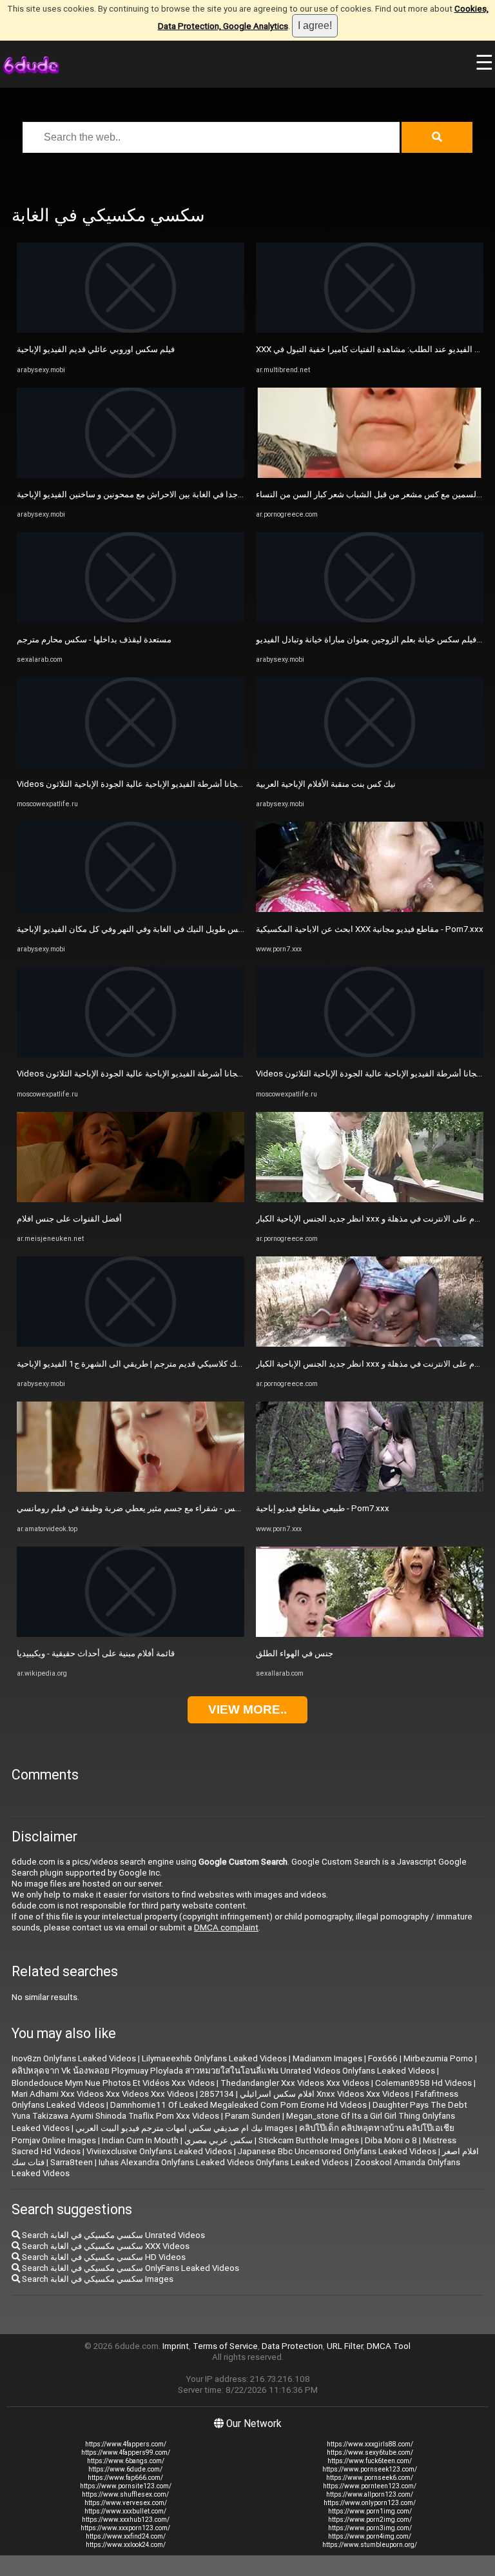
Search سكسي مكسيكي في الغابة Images (97, 2279)
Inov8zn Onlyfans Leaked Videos (74, 2058)
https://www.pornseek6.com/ (370, 2478)
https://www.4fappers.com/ (126, 2444)
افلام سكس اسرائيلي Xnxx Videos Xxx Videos (325, 2094)
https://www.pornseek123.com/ (370, 2469)
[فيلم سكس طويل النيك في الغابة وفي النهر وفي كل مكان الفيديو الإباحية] (131, 909)
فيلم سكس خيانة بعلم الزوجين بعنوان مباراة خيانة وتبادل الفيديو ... (370, 639)
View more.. (247, 1709)
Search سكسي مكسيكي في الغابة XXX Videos (105, 2246)
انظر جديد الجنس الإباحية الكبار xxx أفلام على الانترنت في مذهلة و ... (375, 1219)
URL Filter (345, 2346)
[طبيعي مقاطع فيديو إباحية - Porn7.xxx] (370, 1489)
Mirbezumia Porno (438, 2058)
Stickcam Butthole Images (309, 2140)
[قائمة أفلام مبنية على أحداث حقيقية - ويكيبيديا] (131, 1634)
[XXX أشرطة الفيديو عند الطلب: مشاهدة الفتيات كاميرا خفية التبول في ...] (370, 330)
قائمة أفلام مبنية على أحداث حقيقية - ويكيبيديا (96, 1653)
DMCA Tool (389, 2346)
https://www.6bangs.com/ (126, 2461)
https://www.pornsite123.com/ (126, 2486)
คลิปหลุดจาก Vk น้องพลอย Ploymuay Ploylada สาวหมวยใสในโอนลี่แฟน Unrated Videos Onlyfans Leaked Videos (223, 2071)
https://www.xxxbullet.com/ (125, 2511)
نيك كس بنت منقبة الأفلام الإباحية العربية (326, 784)
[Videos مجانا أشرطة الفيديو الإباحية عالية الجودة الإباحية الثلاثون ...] (131, 765)
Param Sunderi (253, 2116)
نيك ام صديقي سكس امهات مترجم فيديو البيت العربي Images (184, 2128)
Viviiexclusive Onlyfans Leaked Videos (159, 2151)
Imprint (176, 2346)
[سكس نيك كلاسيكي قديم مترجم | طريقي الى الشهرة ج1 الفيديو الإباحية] (131, 1344)
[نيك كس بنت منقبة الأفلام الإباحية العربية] (370, 765)
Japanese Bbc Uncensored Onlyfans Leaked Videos (337, 2151)
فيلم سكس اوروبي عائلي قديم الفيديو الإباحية (96, 349)
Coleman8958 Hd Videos (423, 2083)
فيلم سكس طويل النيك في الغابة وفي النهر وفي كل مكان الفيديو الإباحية (142, 929)
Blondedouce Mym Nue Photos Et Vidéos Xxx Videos (113, 2083)
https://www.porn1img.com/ (370, 2511)
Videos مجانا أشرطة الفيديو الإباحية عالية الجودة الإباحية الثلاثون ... (133, 784)
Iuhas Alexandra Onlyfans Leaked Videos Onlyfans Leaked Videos (224, 2162)
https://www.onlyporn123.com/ (370, 2503)
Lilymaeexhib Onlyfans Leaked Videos (214, 2058)
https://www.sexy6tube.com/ (370, 2452)
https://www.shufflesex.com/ (125, 2494)
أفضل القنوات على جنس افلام (69, 1219)
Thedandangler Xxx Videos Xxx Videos (295, 2083)
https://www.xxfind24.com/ (126, 2536)
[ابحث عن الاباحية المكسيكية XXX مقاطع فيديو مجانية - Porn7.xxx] (370, 909)
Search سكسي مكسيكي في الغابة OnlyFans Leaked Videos (130, 2268)
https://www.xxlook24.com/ (126, 2545)
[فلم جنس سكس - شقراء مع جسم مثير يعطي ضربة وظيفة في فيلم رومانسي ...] (131, 1489)
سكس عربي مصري (218, 2140)
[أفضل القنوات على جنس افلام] (131, 1199)
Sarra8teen (72, 2162)
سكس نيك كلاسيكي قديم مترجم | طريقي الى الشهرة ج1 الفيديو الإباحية (141, 1364)
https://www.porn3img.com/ (370, 2528)
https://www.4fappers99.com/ (126, 2452)
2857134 (217, 2094)
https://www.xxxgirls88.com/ (370, 2444)
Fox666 (383, 2058)
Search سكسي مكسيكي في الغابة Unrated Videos (112, 2235)
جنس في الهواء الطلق (295, 1653)
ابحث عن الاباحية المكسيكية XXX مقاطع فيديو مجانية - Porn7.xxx (370, 929)
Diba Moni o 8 (391, 2140)
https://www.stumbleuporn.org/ (370, 2545)
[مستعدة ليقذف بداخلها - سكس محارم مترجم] (131, 619)
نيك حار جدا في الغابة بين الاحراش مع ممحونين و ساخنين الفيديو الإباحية (141, 494)
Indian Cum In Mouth (140, 2140)
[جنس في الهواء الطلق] (370, 1634)
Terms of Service (225, 2346)
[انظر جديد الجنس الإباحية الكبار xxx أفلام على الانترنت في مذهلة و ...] (370, 1199)
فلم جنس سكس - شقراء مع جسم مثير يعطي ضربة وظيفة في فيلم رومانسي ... (153, 1508)
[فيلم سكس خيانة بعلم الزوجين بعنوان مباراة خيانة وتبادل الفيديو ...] (370, 619)
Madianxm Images (327, 2058)
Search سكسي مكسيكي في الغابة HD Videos (103, 2257)
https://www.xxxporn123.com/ (125, 2528)
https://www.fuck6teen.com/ (370, 2461)
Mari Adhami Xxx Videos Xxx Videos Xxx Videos (103, 2094)
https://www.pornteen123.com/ (370, 2486)
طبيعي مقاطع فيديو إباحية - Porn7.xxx (323, 1508)
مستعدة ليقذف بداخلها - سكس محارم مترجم (94, 639)
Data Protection (292, 2346)
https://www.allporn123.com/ (370, 2494)
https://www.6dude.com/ (125, 2469)
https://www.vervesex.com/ (126, 2503)
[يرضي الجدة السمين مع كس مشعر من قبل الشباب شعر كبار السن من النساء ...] (370, 475)
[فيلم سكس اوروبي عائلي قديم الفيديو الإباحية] (131, 330)
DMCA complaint (226, 1927)
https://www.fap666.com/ (125, 2478)
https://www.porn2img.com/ (370, 2520)
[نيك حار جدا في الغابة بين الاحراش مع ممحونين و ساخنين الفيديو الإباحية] (131, 475)
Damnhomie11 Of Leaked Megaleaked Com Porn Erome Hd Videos (238, 2105)
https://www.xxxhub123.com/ (126, 2520)
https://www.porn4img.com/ (370, 2536)
